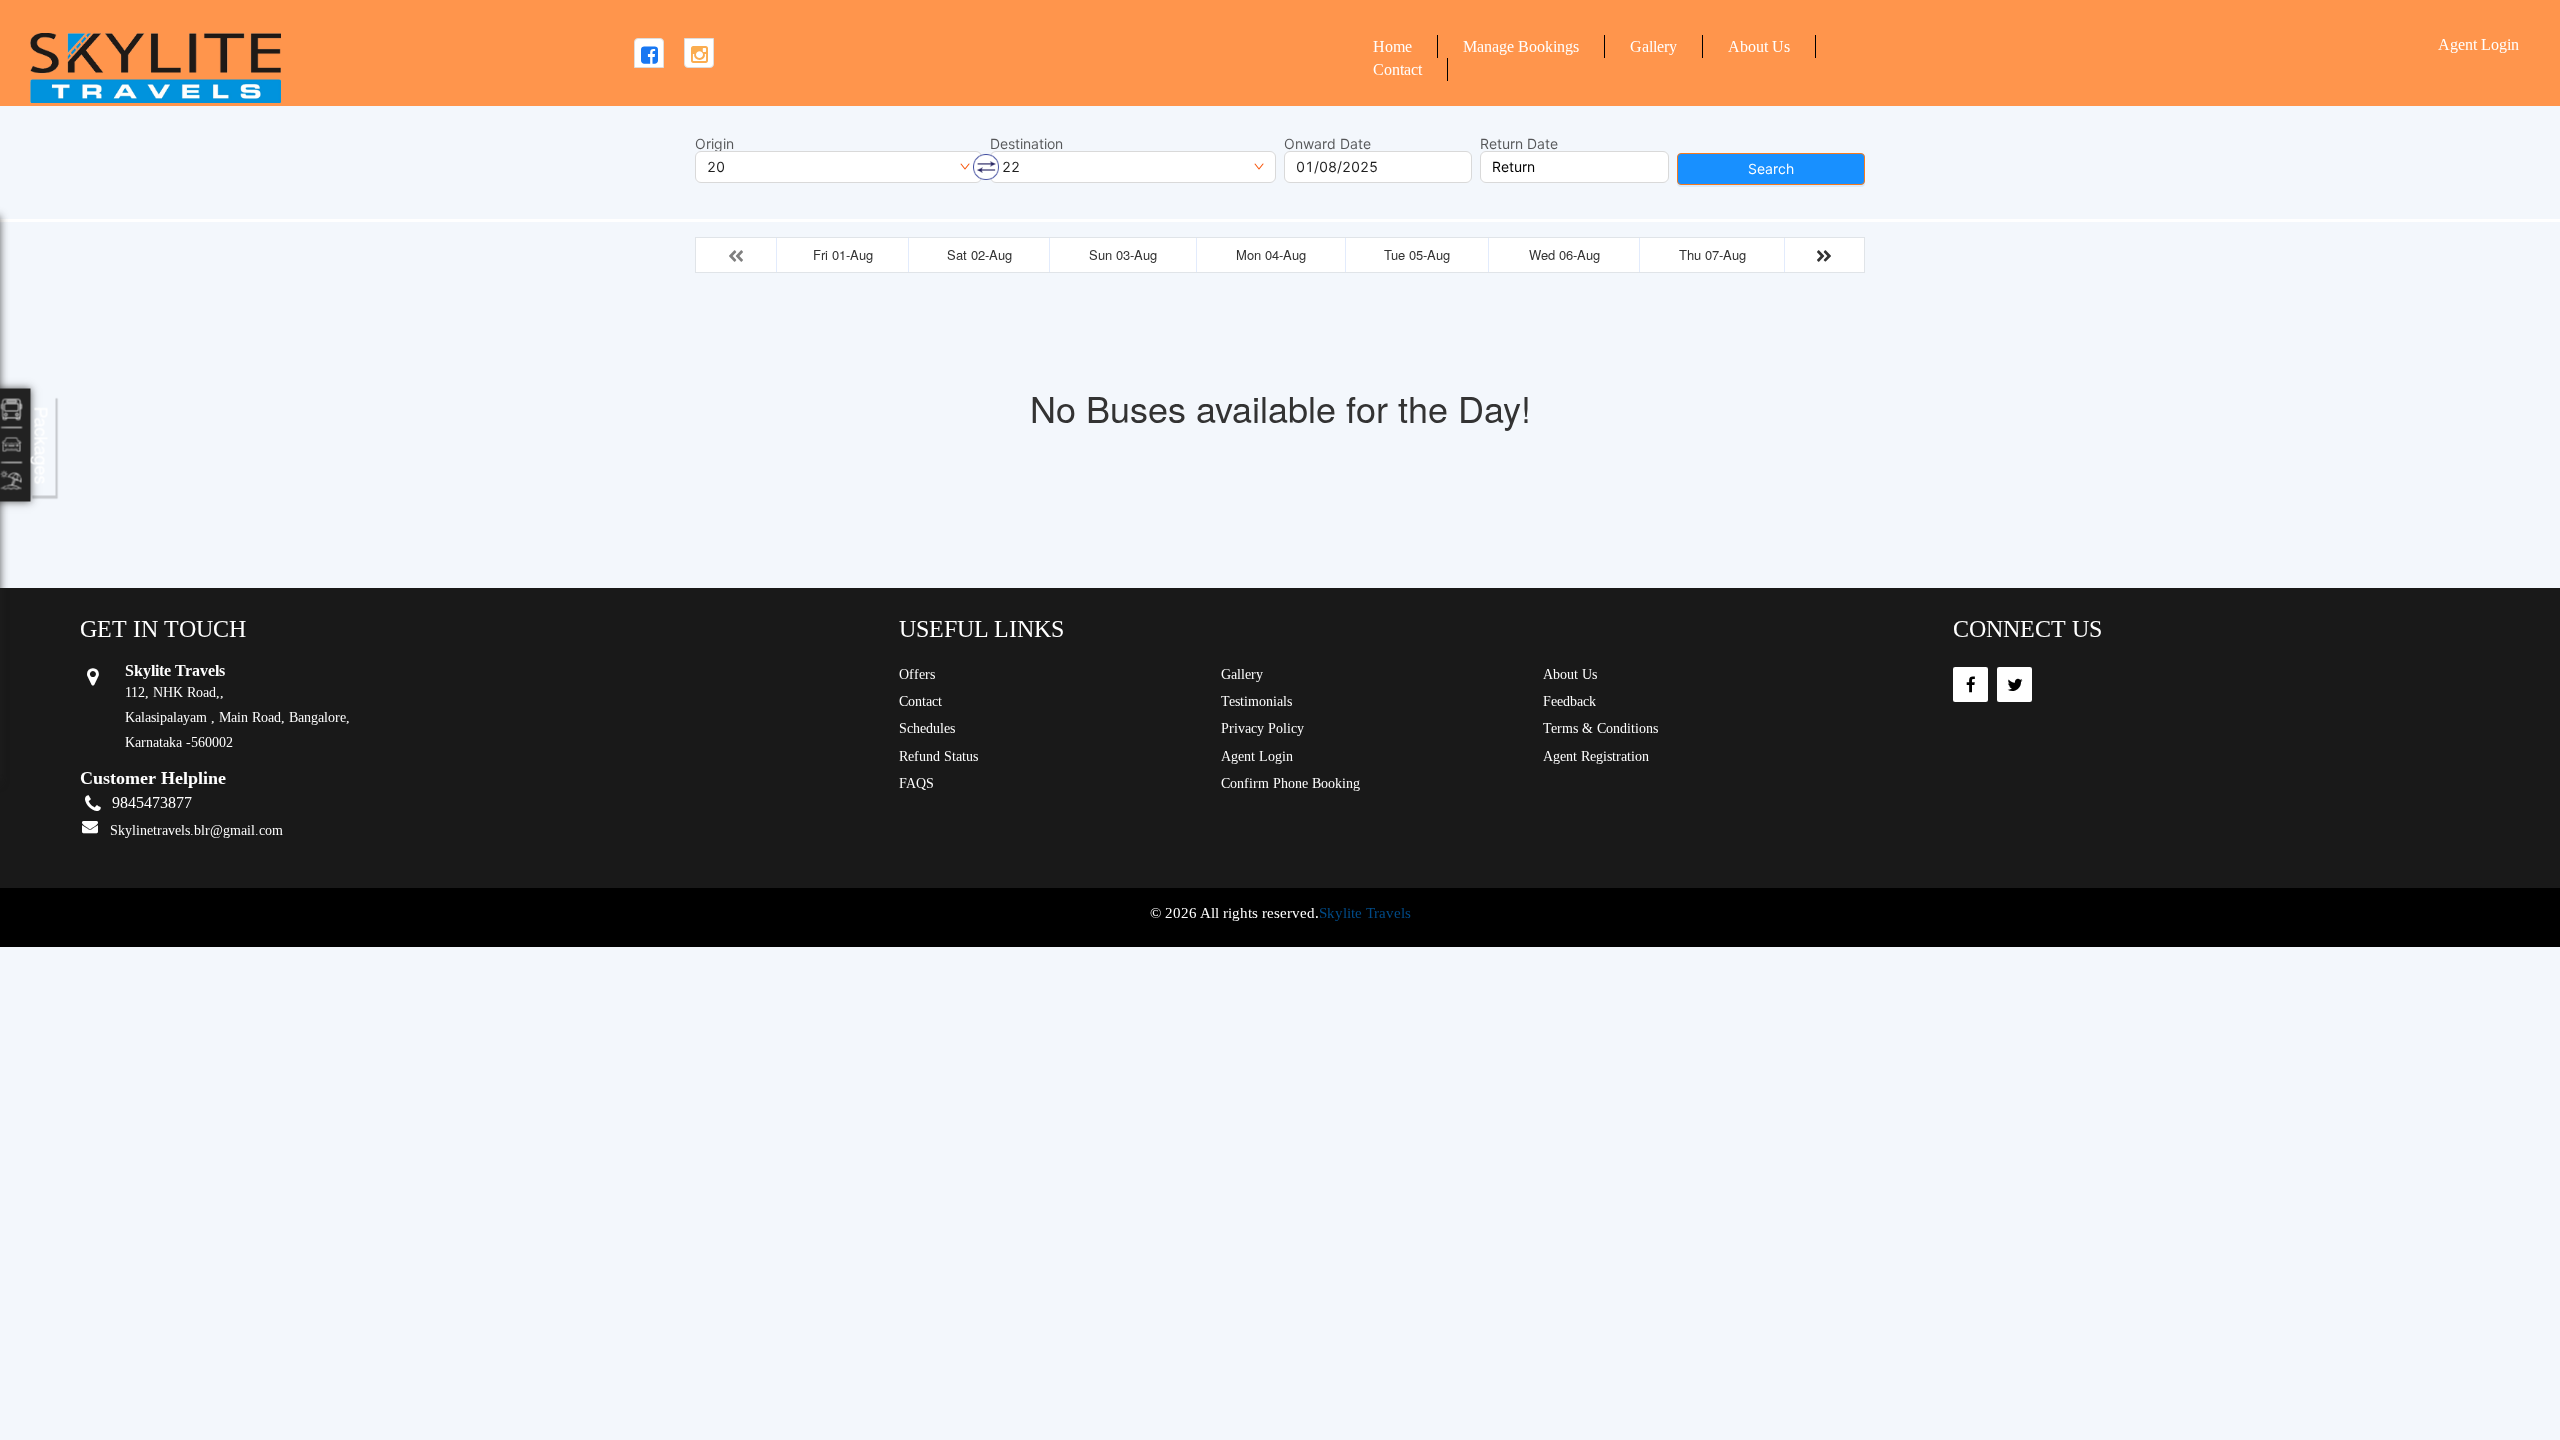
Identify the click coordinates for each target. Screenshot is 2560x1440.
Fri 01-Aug (843, 254)
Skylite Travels (1365, 913)
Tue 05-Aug (1417, 254)
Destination (1026, 144)
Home (1392, 46)
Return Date (1519, 144)
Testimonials (1256, 701)
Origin (714, 144)
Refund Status (938, 756)
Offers (917, 674)
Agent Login (2478, 44)
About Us (1759, 46)
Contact (1397, 69)
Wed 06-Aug (1564, 254)
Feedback (1569, 701)
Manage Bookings (1521, 46)
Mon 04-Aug (1271, 254)
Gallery (1653, 46)
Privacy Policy (1262, 728)
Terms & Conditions (1600, 728)
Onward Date (1327, 144)
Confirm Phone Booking (1290, 783)
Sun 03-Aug (1123, 254)
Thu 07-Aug (1712, 254)
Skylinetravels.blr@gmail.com (196, 830)
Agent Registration (1596, 756)
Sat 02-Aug (979, 254)
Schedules (927, 728)
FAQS (916, 783)
